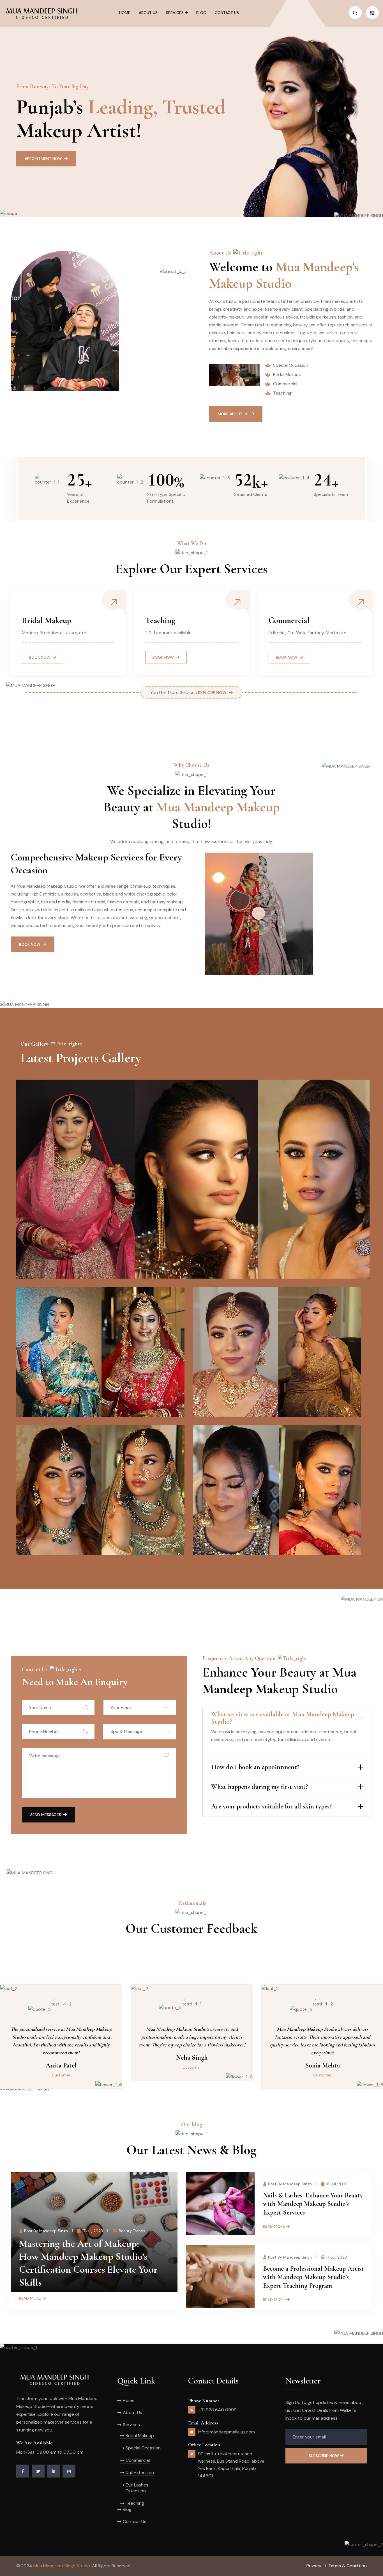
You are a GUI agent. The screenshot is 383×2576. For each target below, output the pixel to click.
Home (129, 2400)
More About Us (233, 414)
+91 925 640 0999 (217, 2410)
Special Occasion (143, 2448)
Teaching (135, 2503)
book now (40, 657)
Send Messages (46, 1815)
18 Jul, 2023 (337, 2184)
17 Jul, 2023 (93, 2231)
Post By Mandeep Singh (46, 2231)
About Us (132, 2413)
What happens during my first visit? (259, 1787)
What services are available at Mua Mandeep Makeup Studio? (283, 1718)
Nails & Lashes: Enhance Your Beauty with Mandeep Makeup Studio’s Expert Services (313, 2204)
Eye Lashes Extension (137, 2488)
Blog (127, 2509)
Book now (287, 657)
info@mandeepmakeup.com (226, 2432)
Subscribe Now (324, 2456)
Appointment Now (43, 159)
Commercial (138, 2460)
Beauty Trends (132, 2231)
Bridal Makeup (140, 2436)
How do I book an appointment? (255, 1767)
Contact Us (135, 2521)
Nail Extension (140, 2473)
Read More (30, 2298)
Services (131, 2425)
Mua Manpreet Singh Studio (62, 2566)
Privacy (314, 2566)
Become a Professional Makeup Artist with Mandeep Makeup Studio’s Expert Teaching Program (313, 2277)
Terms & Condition (348, 2566)
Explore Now (212, 693)
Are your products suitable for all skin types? (271, 1806)
